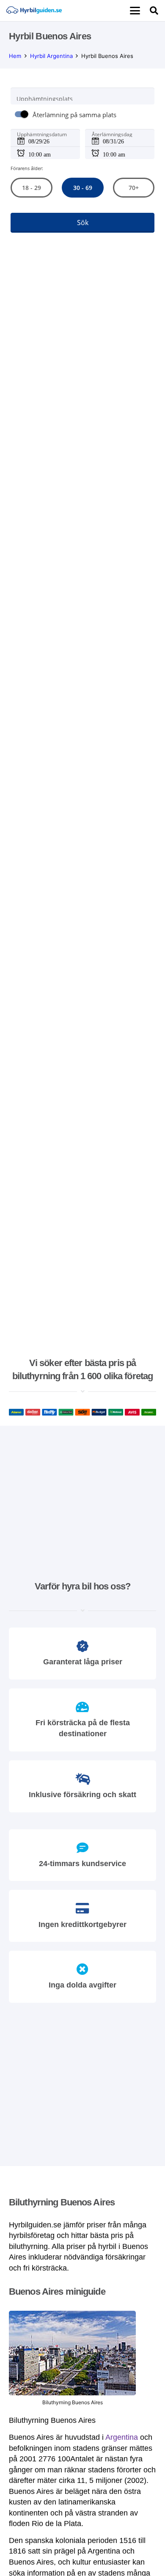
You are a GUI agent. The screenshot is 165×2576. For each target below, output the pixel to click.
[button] (135, 11)
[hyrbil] (34, 11)
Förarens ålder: (27, 168)
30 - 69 (82, 188)
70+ (134, 188)
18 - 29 (32, 188)
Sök (83, 223)
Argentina (122, 2437)
